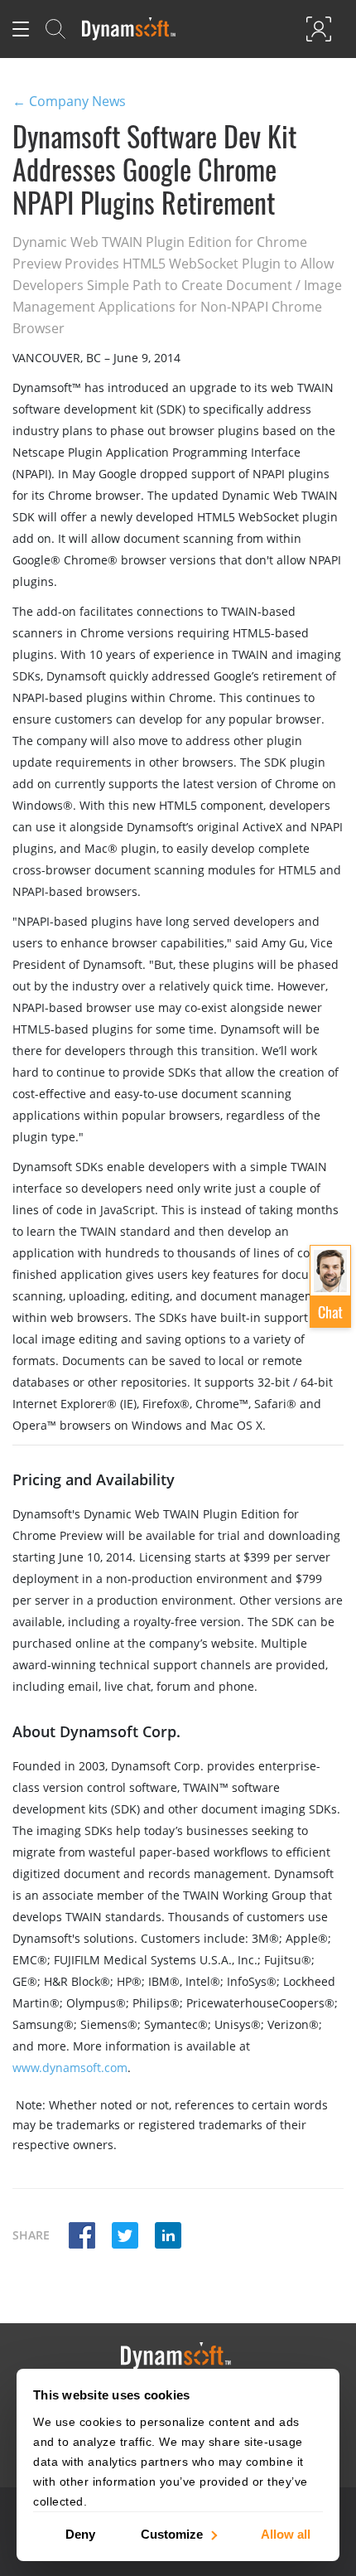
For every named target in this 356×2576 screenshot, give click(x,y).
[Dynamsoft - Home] (130, 29)
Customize (172, 2533)
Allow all (286, 2533)
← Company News (69, 101)
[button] (82, 2237)
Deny (80, 2533)
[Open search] (55, 29)
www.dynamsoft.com (70, 2068)
